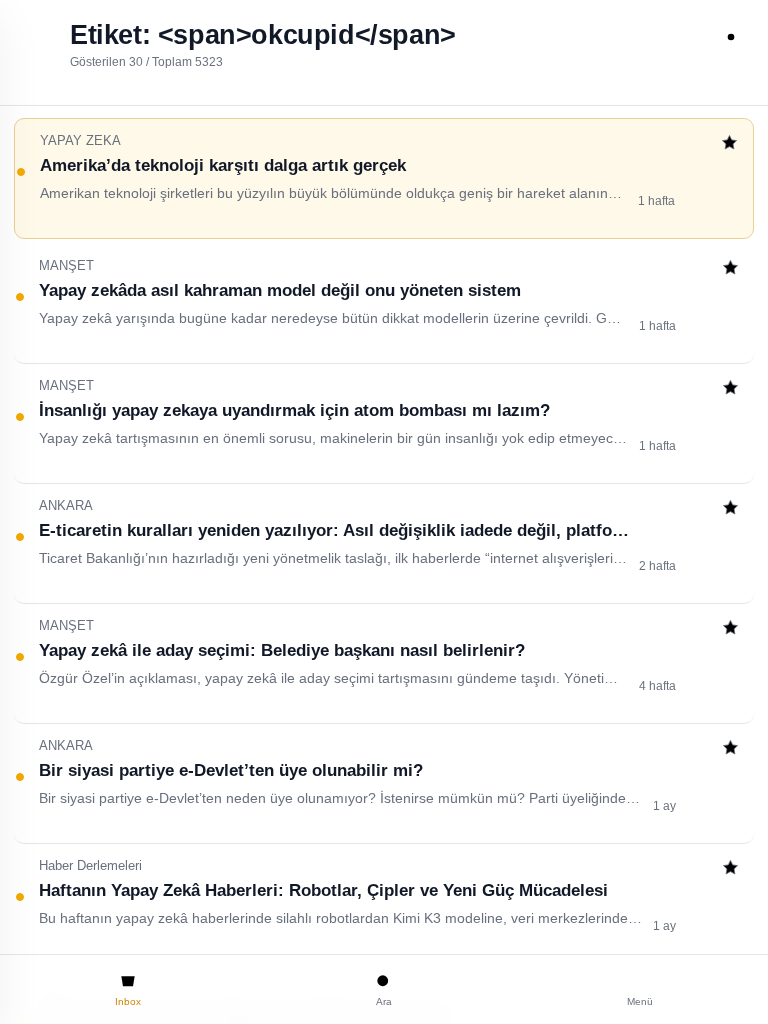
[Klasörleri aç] (37, 37)
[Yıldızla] (729, 144)
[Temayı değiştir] (731, 37)
